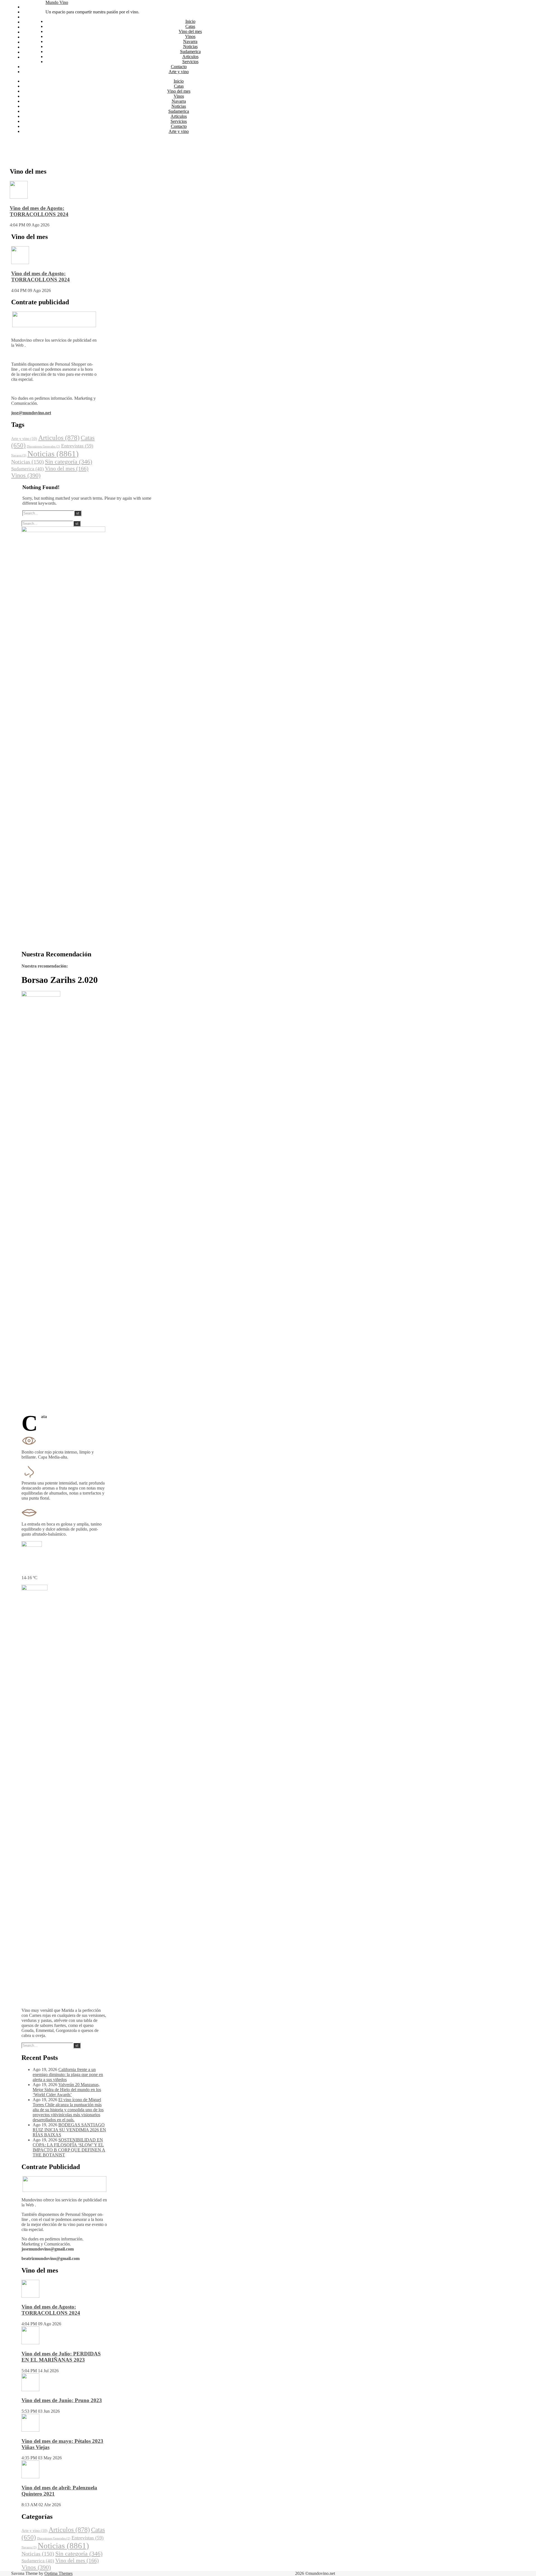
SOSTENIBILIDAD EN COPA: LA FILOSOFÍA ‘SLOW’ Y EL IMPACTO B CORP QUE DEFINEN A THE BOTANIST (69, 2147)
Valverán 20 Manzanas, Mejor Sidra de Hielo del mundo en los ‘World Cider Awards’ (67, 2090)
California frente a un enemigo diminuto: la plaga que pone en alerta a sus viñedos (68, 2075)
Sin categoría (69, 462)
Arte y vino (32, 57)
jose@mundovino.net (31, 413)
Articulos (30, 42)
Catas (27, 12)
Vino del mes (34, 17)
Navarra (29, 27)
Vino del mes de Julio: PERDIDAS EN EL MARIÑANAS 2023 (61, 2357)
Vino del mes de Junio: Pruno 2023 (62, 2400)
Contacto (30, 52)
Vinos (27, 22)
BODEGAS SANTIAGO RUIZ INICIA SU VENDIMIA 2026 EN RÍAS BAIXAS (69, 2130)
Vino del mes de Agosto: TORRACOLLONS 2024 (39, 211)
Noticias (30, 32)
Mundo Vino (57, 2)
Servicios (30, 47)
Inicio (27, 7)
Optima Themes (58, 2573)
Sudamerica (33, 37)
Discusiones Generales (43, 447)
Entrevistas (77, 446)
